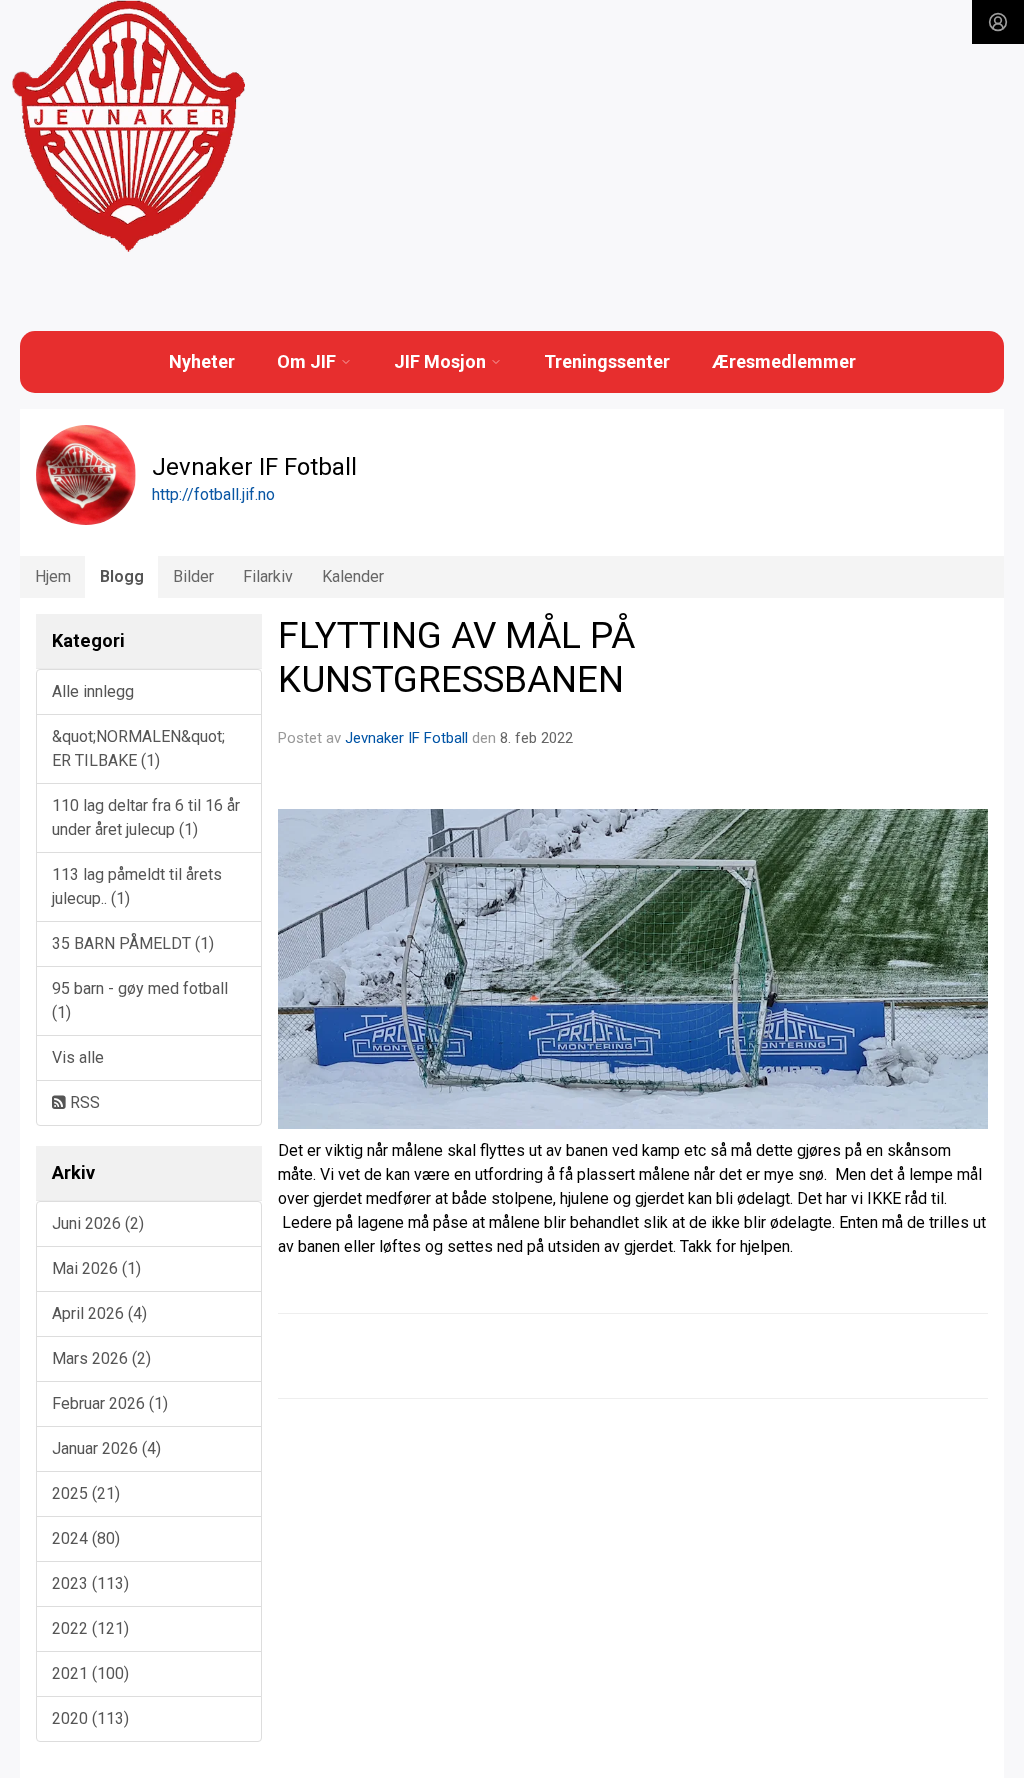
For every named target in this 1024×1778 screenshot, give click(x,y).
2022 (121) (90, 1628)
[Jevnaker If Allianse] (128, 127)
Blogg (122, 576)
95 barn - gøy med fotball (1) (140, 1000)
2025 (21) (86, 1493)
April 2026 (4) (99, 1313)
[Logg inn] (998, 22)
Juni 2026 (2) (98, 1223)
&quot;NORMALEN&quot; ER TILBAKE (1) (138, 748)
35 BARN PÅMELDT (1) (133, 943)
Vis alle (78, 1057)
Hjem (53, 576)
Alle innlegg (93, 691)
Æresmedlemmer (784, 361)
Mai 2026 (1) (96, 1268)
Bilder (193, 576)
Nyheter (202, 361)
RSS (83, 1102)
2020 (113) (90, 1718)
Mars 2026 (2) (101, 1358)
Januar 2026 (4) (106, 1448)
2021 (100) (90, 1673)
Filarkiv (268, 576)
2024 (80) (86, 1538)
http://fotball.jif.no (213, 494)
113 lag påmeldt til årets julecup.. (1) (137, 886)
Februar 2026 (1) (110, 1403)
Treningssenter (607, 361)
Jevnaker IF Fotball (406, 738)
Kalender (353, 576)
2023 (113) (90, 1583)
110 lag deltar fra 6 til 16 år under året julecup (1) (146, 817)
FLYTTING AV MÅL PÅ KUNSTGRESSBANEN (456, 657)
